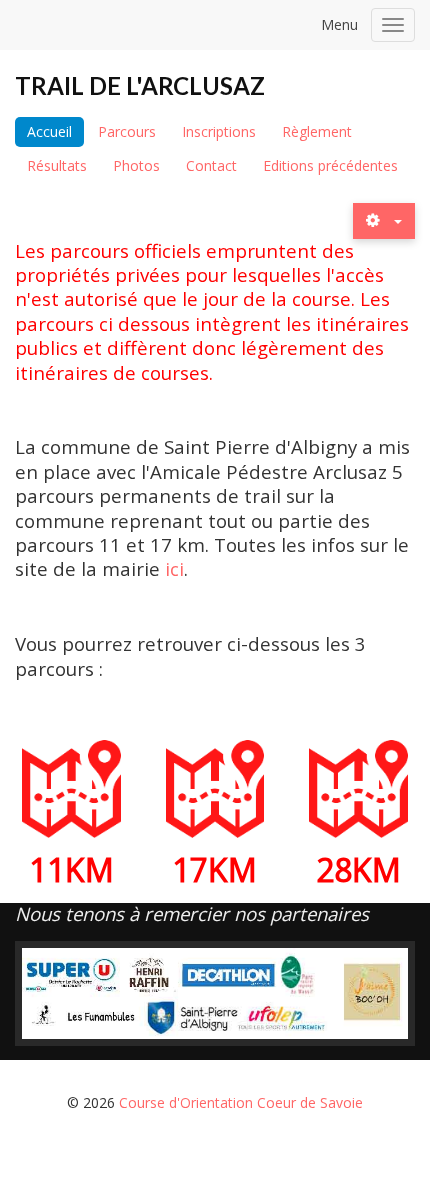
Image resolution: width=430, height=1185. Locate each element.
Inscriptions (219, 131)
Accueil (49, 131)
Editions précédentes (330, 165)
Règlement (317, 131)
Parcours (127, 131)
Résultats (57, 165)
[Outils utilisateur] (384, 220)
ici (174, 568)
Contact (211, 165)
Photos (136, 165)
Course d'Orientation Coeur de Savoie (241, 1102)
